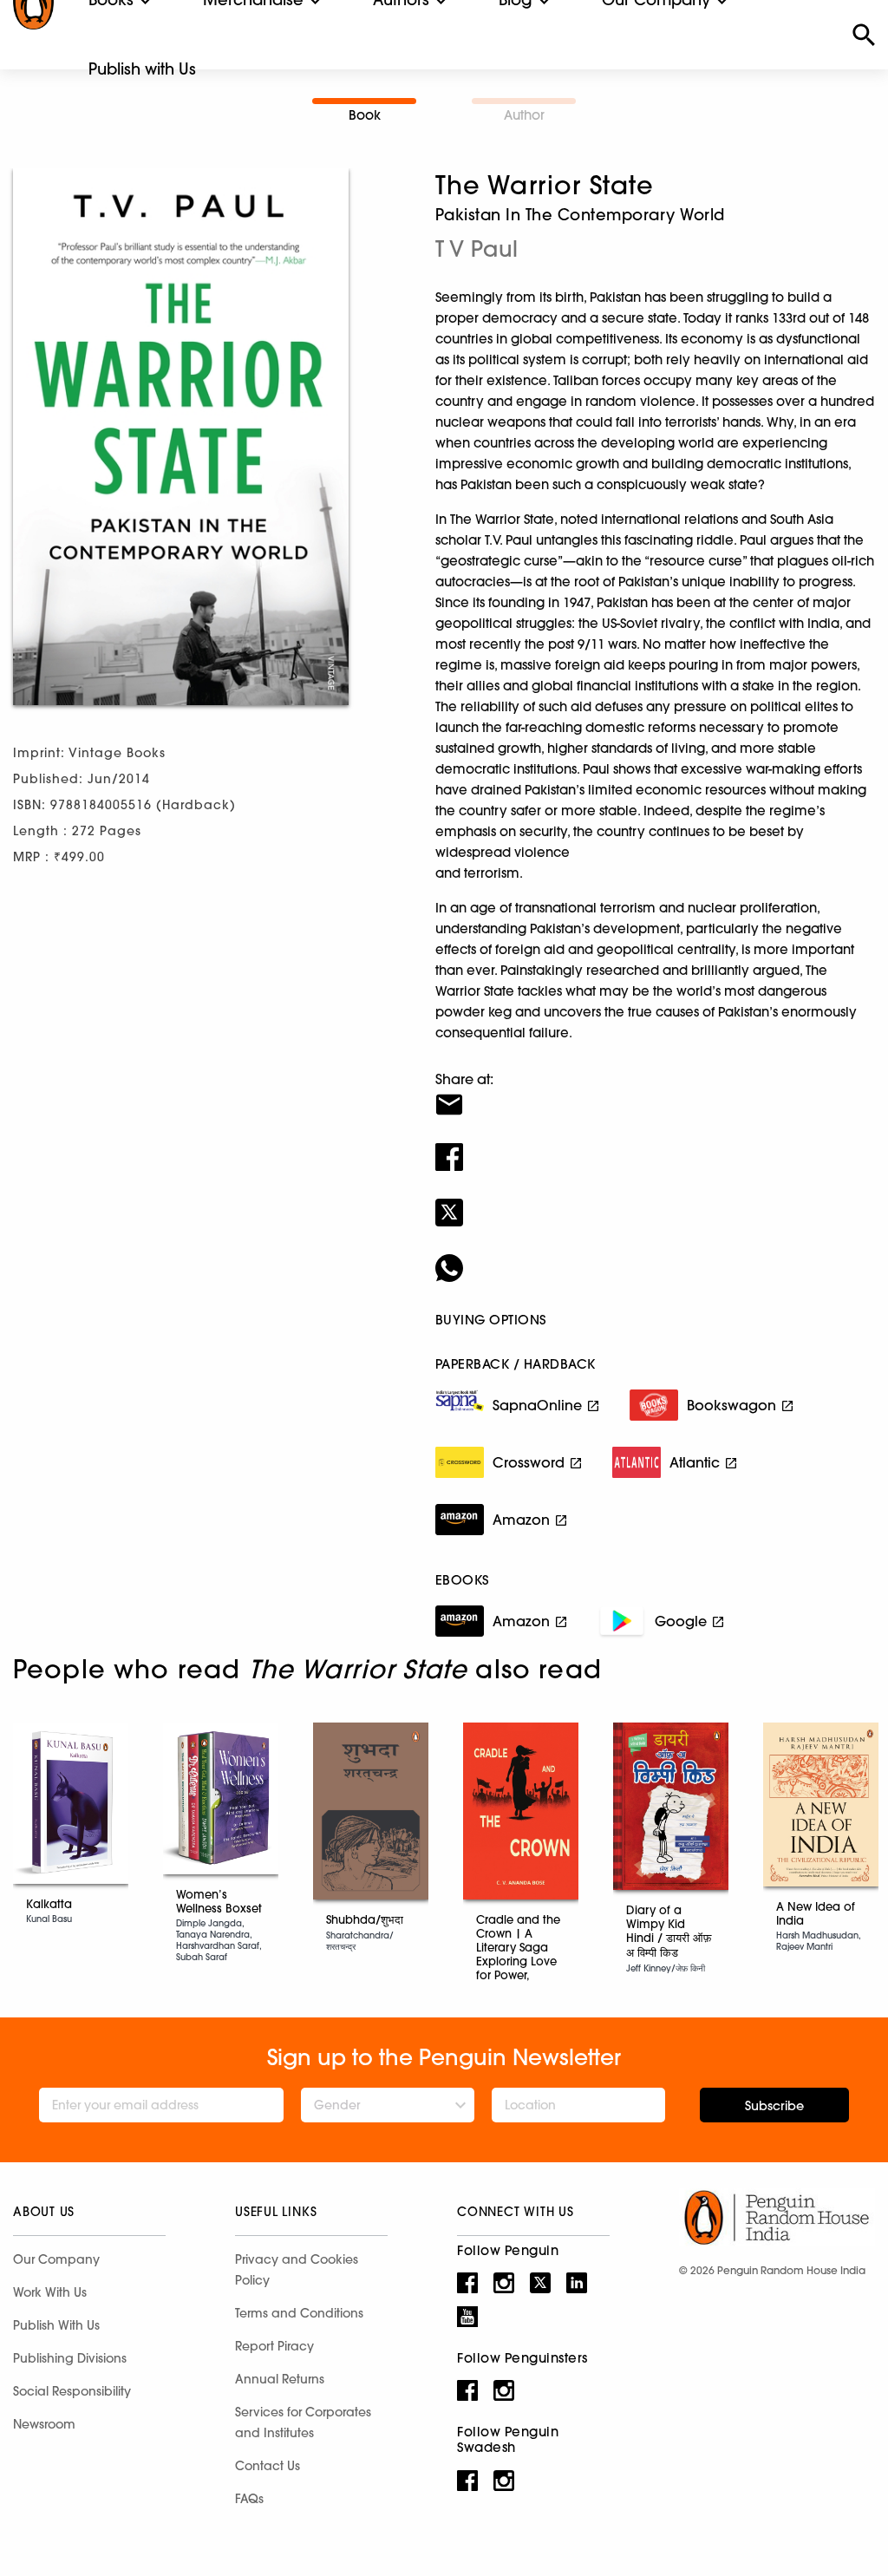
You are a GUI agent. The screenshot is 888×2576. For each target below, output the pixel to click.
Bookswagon (731, 1405)
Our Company (56, 2259)
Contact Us (268, 2466)
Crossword (529, 1462)
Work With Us (50, 2292)
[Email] (655, 1094)
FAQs (249, 2499)
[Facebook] (655, 1146)
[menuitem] (142, 69)
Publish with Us (142, 69)
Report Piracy (274, 2346)
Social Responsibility (72, 2391)
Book (365, 115)
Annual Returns (280, 2379)
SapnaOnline (537, 1405)
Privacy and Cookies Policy (297, 2270)
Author (524, 115)
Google (681, 1621)
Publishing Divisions (70, 2358)
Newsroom (44, 2424)
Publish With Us (56, 2325)
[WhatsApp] (655, 1257)
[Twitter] (655, 1201)
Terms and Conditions (299, 2313)
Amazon (521, 1520)
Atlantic (695, 1462)
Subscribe (774, 2106)
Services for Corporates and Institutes (303, 2422)
